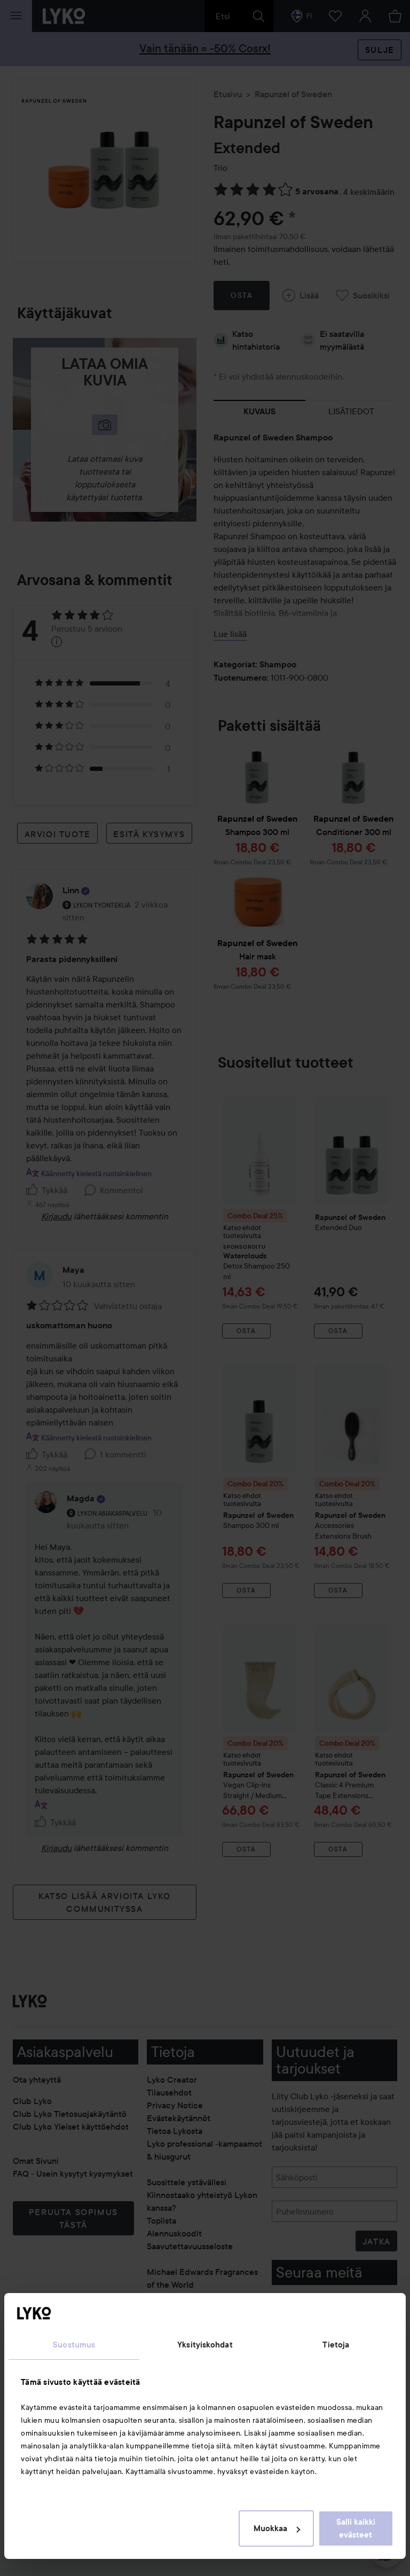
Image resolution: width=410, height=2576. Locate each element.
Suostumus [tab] (74, 2345)
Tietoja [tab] (336, 2345)
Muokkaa (270, 2528)
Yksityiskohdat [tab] (205, 2345)
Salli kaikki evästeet (356, 2528)
